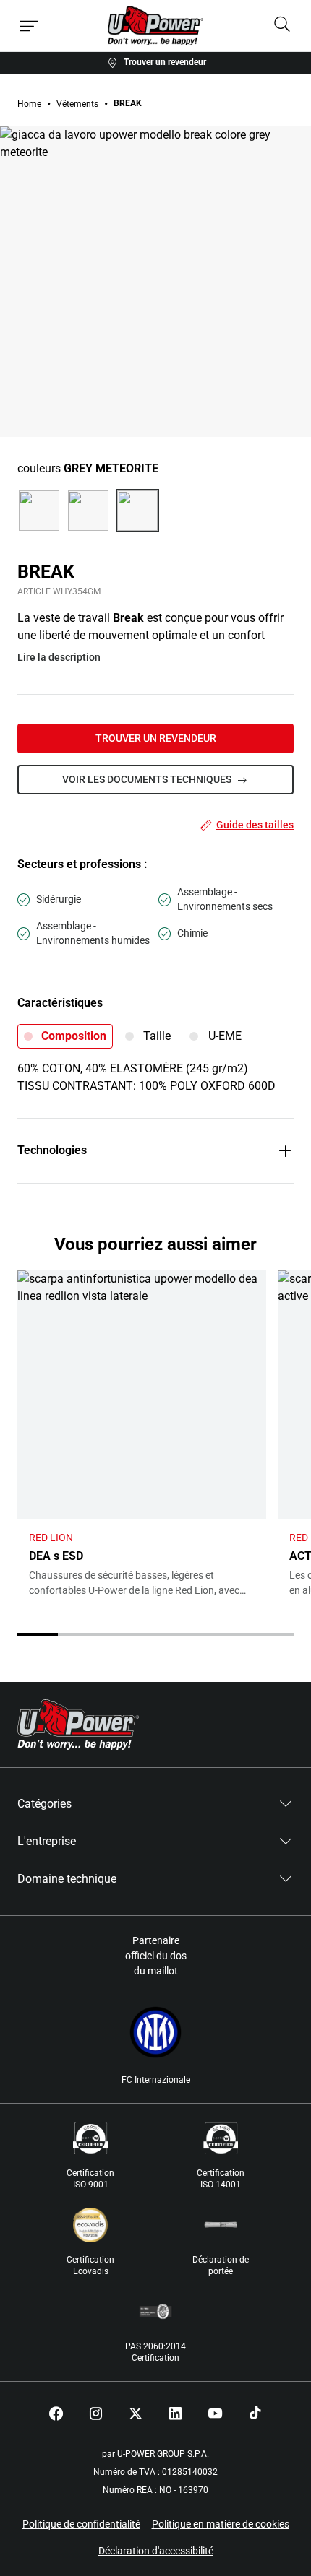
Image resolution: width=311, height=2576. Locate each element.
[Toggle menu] (29, 26)
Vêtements (77, 104)
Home (29, 104)
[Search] (282, 26)
